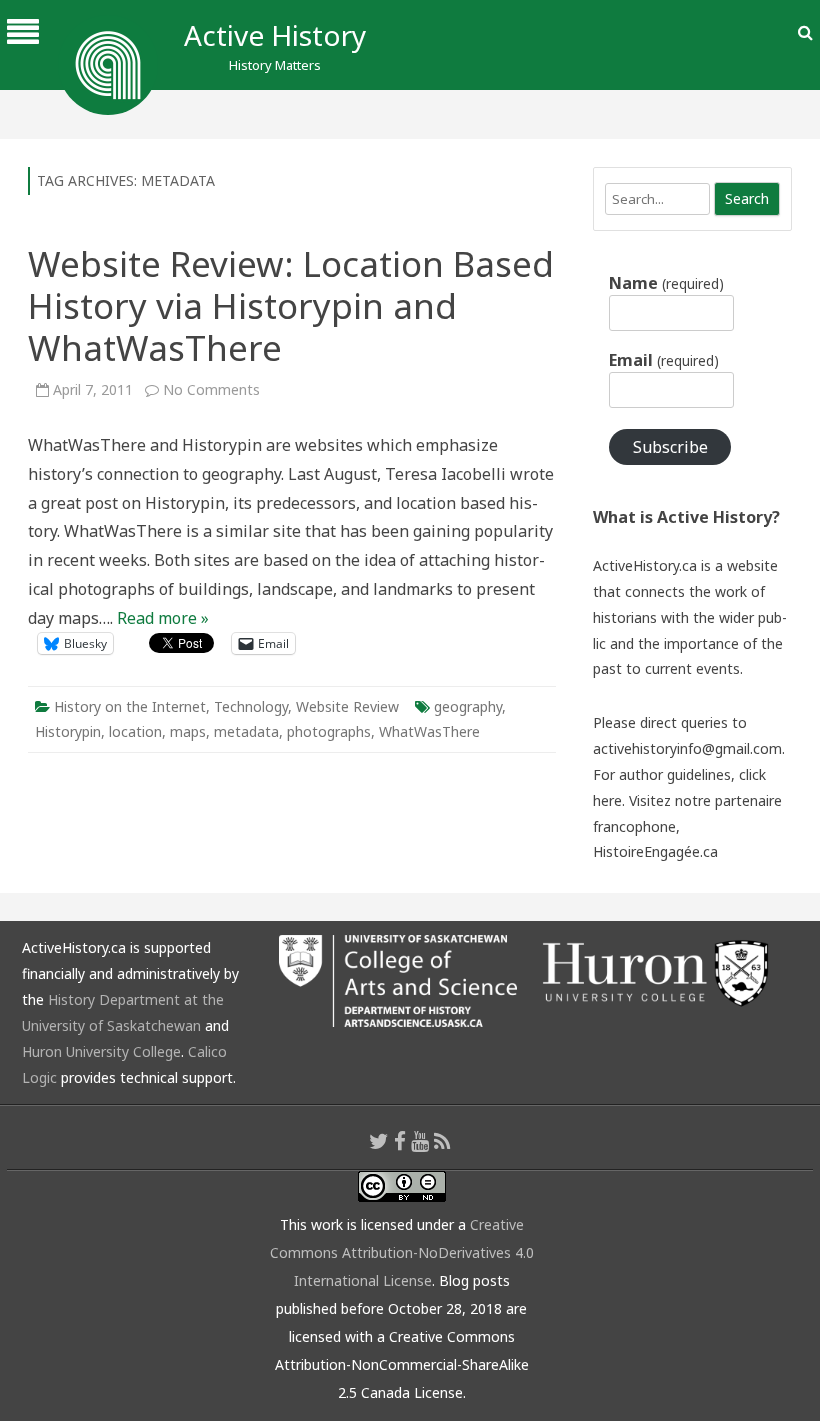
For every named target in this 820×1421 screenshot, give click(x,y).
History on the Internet (130, 706)
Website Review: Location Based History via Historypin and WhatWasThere (291, 305)
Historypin (68, 731)
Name (666, 283)
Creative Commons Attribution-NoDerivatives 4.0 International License (402, 1252)
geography (468, 706)
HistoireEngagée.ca (655, 851)
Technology (251, 706)
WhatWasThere (429, 731)
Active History (275, 35)
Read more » (163, 618)
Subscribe (670, 447)
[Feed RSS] (442, 1141)
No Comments (211, 389)
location (135, 731)
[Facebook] (400, 1141)
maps (188, 731)
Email (663, 360)
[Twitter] (379, 1141)
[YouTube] (420, 1141)
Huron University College (101, 1051)
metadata (246, 731)
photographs (329, 731)
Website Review (347, 706)
